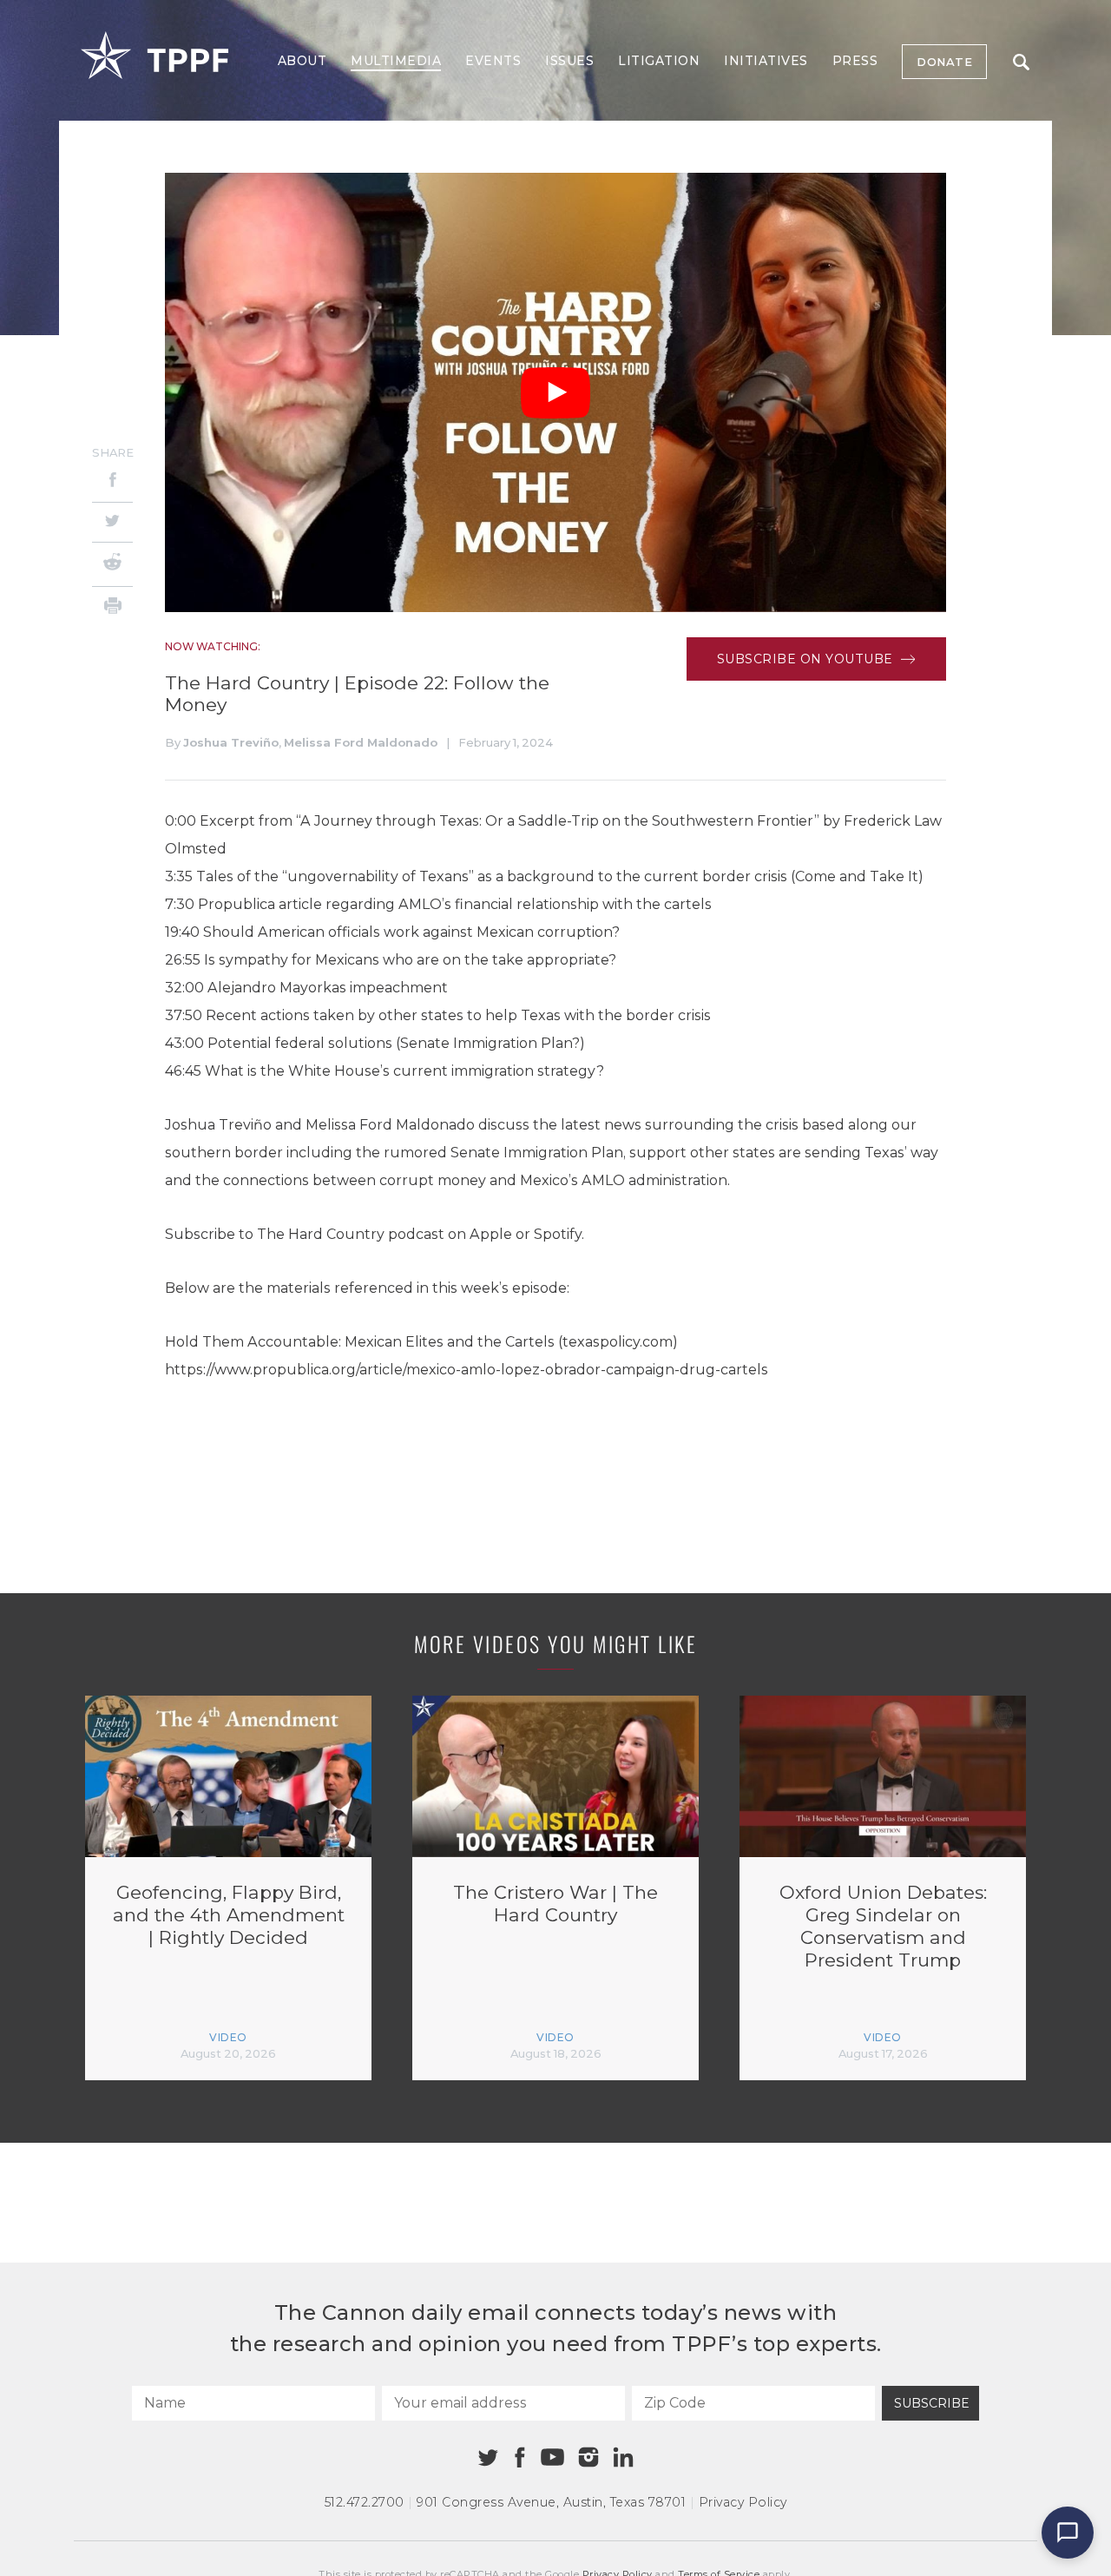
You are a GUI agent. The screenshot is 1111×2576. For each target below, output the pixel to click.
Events (493, 61)
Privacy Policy (743, 2502)
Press (855, 61)
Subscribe (932, 2403)
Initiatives (766, 61)
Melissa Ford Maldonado (361, 742)
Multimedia (396, 61)
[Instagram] (588, 2457)
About (302, 61)
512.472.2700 (365, 2502)
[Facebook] (112, 482)
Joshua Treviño (231, 742)
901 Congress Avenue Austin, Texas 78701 (551, 2502)
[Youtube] (552, 2458)
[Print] (112, 608)
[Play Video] (555, 393)
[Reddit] (112, 564)
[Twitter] (112, 522)
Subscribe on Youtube (807, 659)
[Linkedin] (623, 2457)
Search (1021, 62)
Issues (569, 61)
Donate (944, 62)
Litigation (659, 61)
